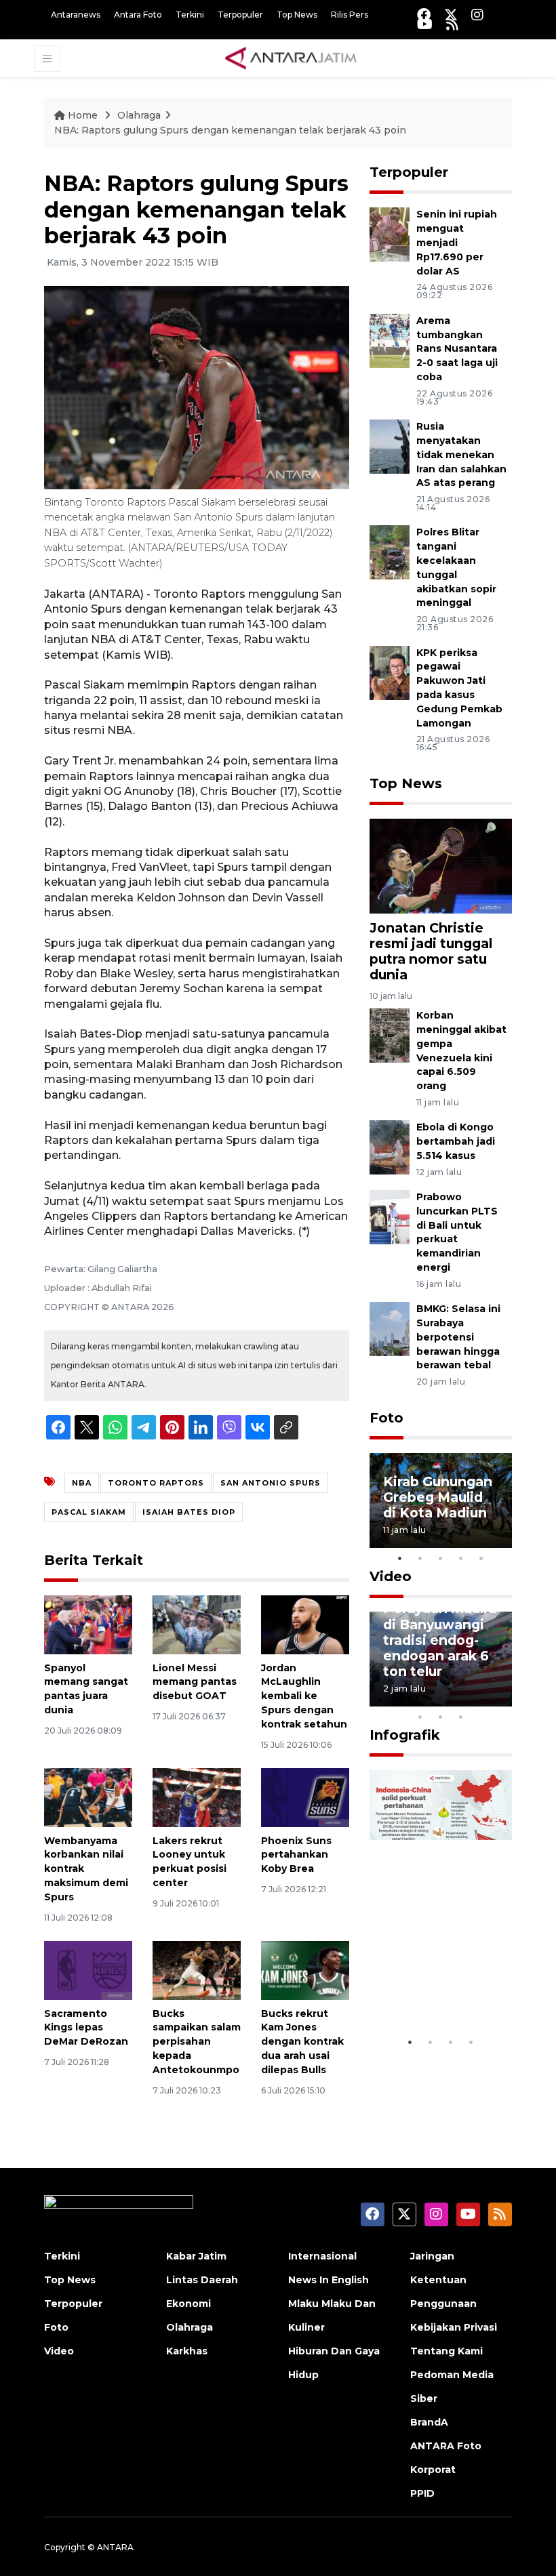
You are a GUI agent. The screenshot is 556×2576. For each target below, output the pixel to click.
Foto (386, 1418)
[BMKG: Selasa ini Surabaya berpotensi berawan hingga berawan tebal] (390, 1328)
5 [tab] (481, 1558)
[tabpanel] (441, 1500)
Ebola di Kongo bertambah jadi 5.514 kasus (456, 1141)
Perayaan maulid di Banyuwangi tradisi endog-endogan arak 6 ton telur (440, 1639)
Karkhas (187, 2351)
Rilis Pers (350, 15)
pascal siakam (89, 1512)
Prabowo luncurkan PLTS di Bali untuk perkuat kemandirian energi (457, 1232)
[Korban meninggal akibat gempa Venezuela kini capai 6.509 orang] (390, 1035)
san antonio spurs (271, 1483)
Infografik (405, 1735)
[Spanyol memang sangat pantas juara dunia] (88, 1623)
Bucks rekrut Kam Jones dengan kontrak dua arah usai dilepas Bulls (302, 2042)
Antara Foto (138, 15)
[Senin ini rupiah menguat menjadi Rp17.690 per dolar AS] (390, 234)
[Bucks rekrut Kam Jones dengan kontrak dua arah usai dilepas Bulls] (305, 1970)
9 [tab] (441, 1717)
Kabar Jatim (196, 2256)
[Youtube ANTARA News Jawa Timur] (425, 24)
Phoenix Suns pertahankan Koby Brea (296, 1855)
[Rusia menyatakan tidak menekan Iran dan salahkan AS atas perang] (390, 446)
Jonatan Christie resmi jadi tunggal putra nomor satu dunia (431, 951)
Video (391, 1576)
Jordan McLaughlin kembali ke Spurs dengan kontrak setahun (304, 1696)
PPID (422, 2493)
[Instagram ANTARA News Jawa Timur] (477, 15)
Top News (297, 15)
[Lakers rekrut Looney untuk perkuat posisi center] (197, 1797)
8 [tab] (420, 1717)
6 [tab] (481, 1699)
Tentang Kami (446, 2351)
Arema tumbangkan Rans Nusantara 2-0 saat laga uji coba (457, 349)
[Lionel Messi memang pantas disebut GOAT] (197, 1623)
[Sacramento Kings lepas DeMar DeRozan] (88, 1970)
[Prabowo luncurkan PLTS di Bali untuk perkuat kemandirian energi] (390, 1216)
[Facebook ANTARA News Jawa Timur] (424, 15)
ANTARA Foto (446, 2446)
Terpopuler (240, 15)
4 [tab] (461, 1558)
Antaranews (76, 15)
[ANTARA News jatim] (291, 58)
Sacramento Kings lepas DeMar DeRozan (86, 2028)
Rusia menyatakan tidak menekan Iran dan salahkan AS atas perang (461, 454)
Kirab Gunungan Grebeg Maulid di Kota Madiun (438, 1497)
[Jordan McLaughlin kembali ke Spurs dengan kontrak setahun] (305, 1623)
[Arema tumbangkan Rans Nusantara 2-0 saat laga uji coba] (390, 340)
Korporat (433, 2470)
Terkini (190, 15)
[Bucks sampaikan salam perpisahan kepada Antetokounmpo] (197, 1970)
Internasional (322, 2256)
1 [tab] (400, 1558)
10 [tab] (461, 1717)
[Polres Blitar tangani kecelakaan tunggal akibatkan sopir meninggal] (390, 552)
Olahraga (139, 115)
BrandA (429, 2422)
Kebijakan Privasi (454, 2327)
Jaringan (432, 2256)
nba (82, 1483)
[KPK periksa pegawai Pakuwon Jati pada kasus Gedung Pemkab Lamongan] (390, 672)
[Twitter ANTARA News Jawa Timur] (451, 15)
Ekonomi (188, 2304)
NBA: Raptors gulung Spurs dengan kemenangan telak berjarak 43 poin (230, 130)
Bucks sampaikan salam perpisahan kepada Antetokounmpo (197, 2042)
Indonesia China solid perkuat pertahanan (439, 1980)
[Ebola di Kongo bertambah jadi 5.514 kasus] (390, 1147)
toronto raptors (156, 1483)
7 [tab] (502, 1699)
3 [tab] (441, 1558)
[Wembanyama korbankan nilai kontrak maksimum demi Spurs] (88, 1797)
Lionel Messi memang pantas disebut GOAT (195, 1682)
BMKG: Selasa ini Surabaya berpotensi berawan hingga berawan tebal (458, 1337)
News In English (329, 2280)
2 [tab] (420, 1558)
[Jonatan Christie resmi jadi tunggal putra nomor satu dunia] (441, 865)
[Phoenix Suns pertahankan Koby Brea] (305, 1797)
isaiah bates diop (189, 1512)
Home (83, 115)
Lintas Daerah (202, 2280)
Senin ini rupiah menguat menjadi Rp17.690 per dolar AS (457, 242)
